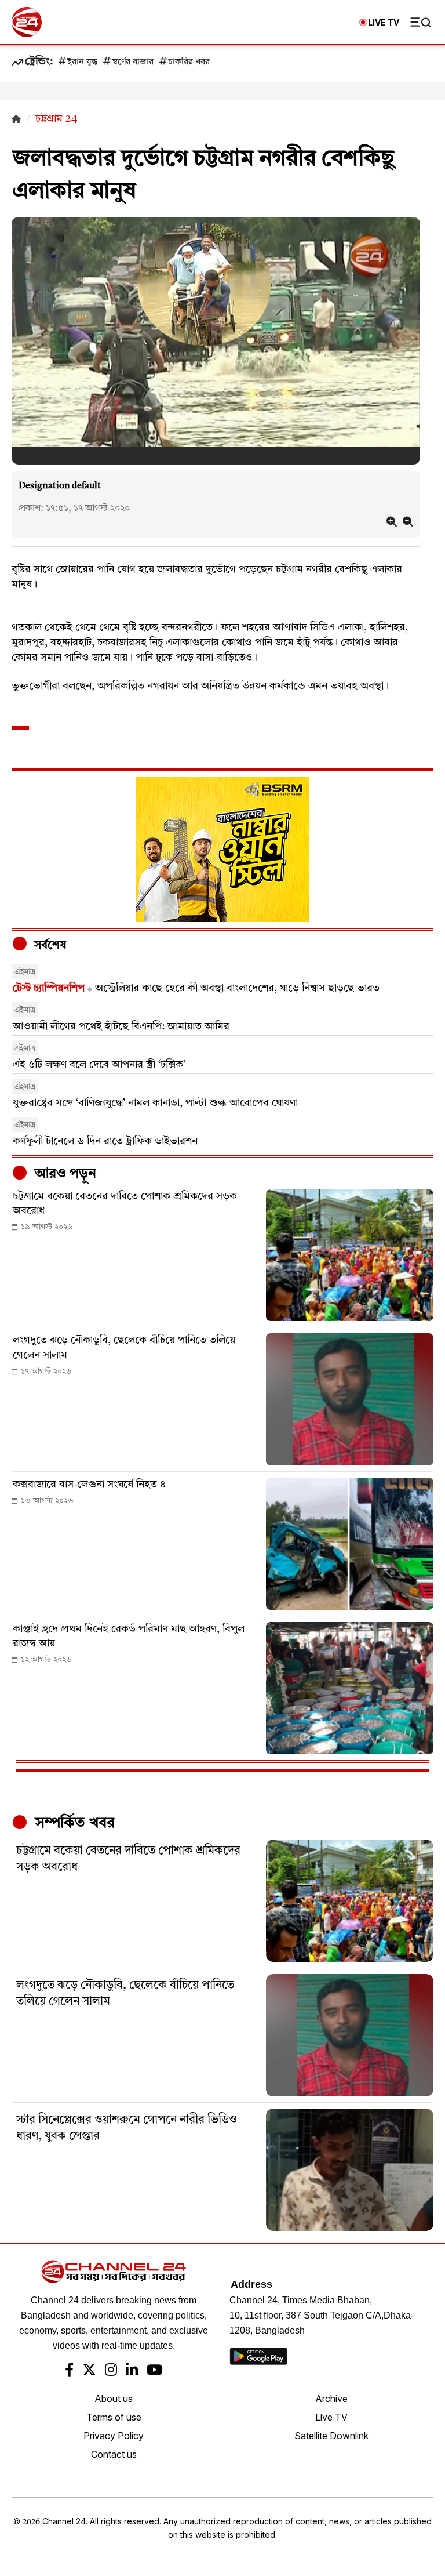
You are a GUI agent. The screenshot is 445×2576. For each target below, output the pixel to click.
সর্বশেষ (49, 946)
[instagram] (111, 2371)
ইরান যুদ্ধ (82, 62)
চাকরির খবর (189, 62)
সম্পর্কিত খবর (73, 1823)
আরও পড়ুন (64, 1174)
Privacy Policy (114, 2436)
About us (114, 2399)
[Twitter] (89, 2371)
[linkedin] (132, 2371)
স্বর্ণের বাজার (133, 62)
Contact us (114, 2454)
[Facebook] (69, 2371)
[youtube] (154, 2371)
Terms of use (114, 2417)
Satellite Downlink (331, 2436)
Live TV (331, 2417)
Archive (331, 2399)
